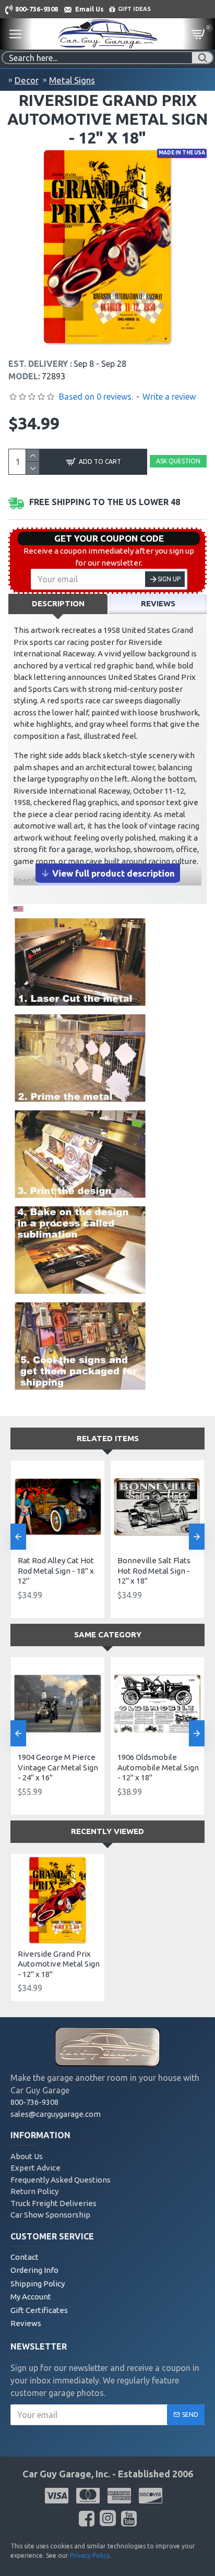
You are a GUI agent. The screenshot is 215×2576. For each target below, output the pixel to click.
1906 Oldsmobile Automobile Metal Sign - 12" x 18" (158, 1767)
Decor (27, 80)
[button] (18, 1537)
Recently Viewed (107, 1831)
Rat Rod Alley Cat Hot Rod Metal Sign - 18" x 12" (56, 1571)
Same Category (108, 1634)
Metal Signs (72, 80)
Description (58, 603)
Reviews (158, 603)
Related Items (108, 1438)
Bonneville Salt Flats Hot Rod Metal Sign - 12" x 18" (154, 1571)
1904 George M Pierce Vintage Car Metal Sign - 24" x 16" (58, 1767)
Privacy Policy (90, 2555)
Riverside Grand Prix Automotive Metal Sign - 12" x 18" (59, 1964)
